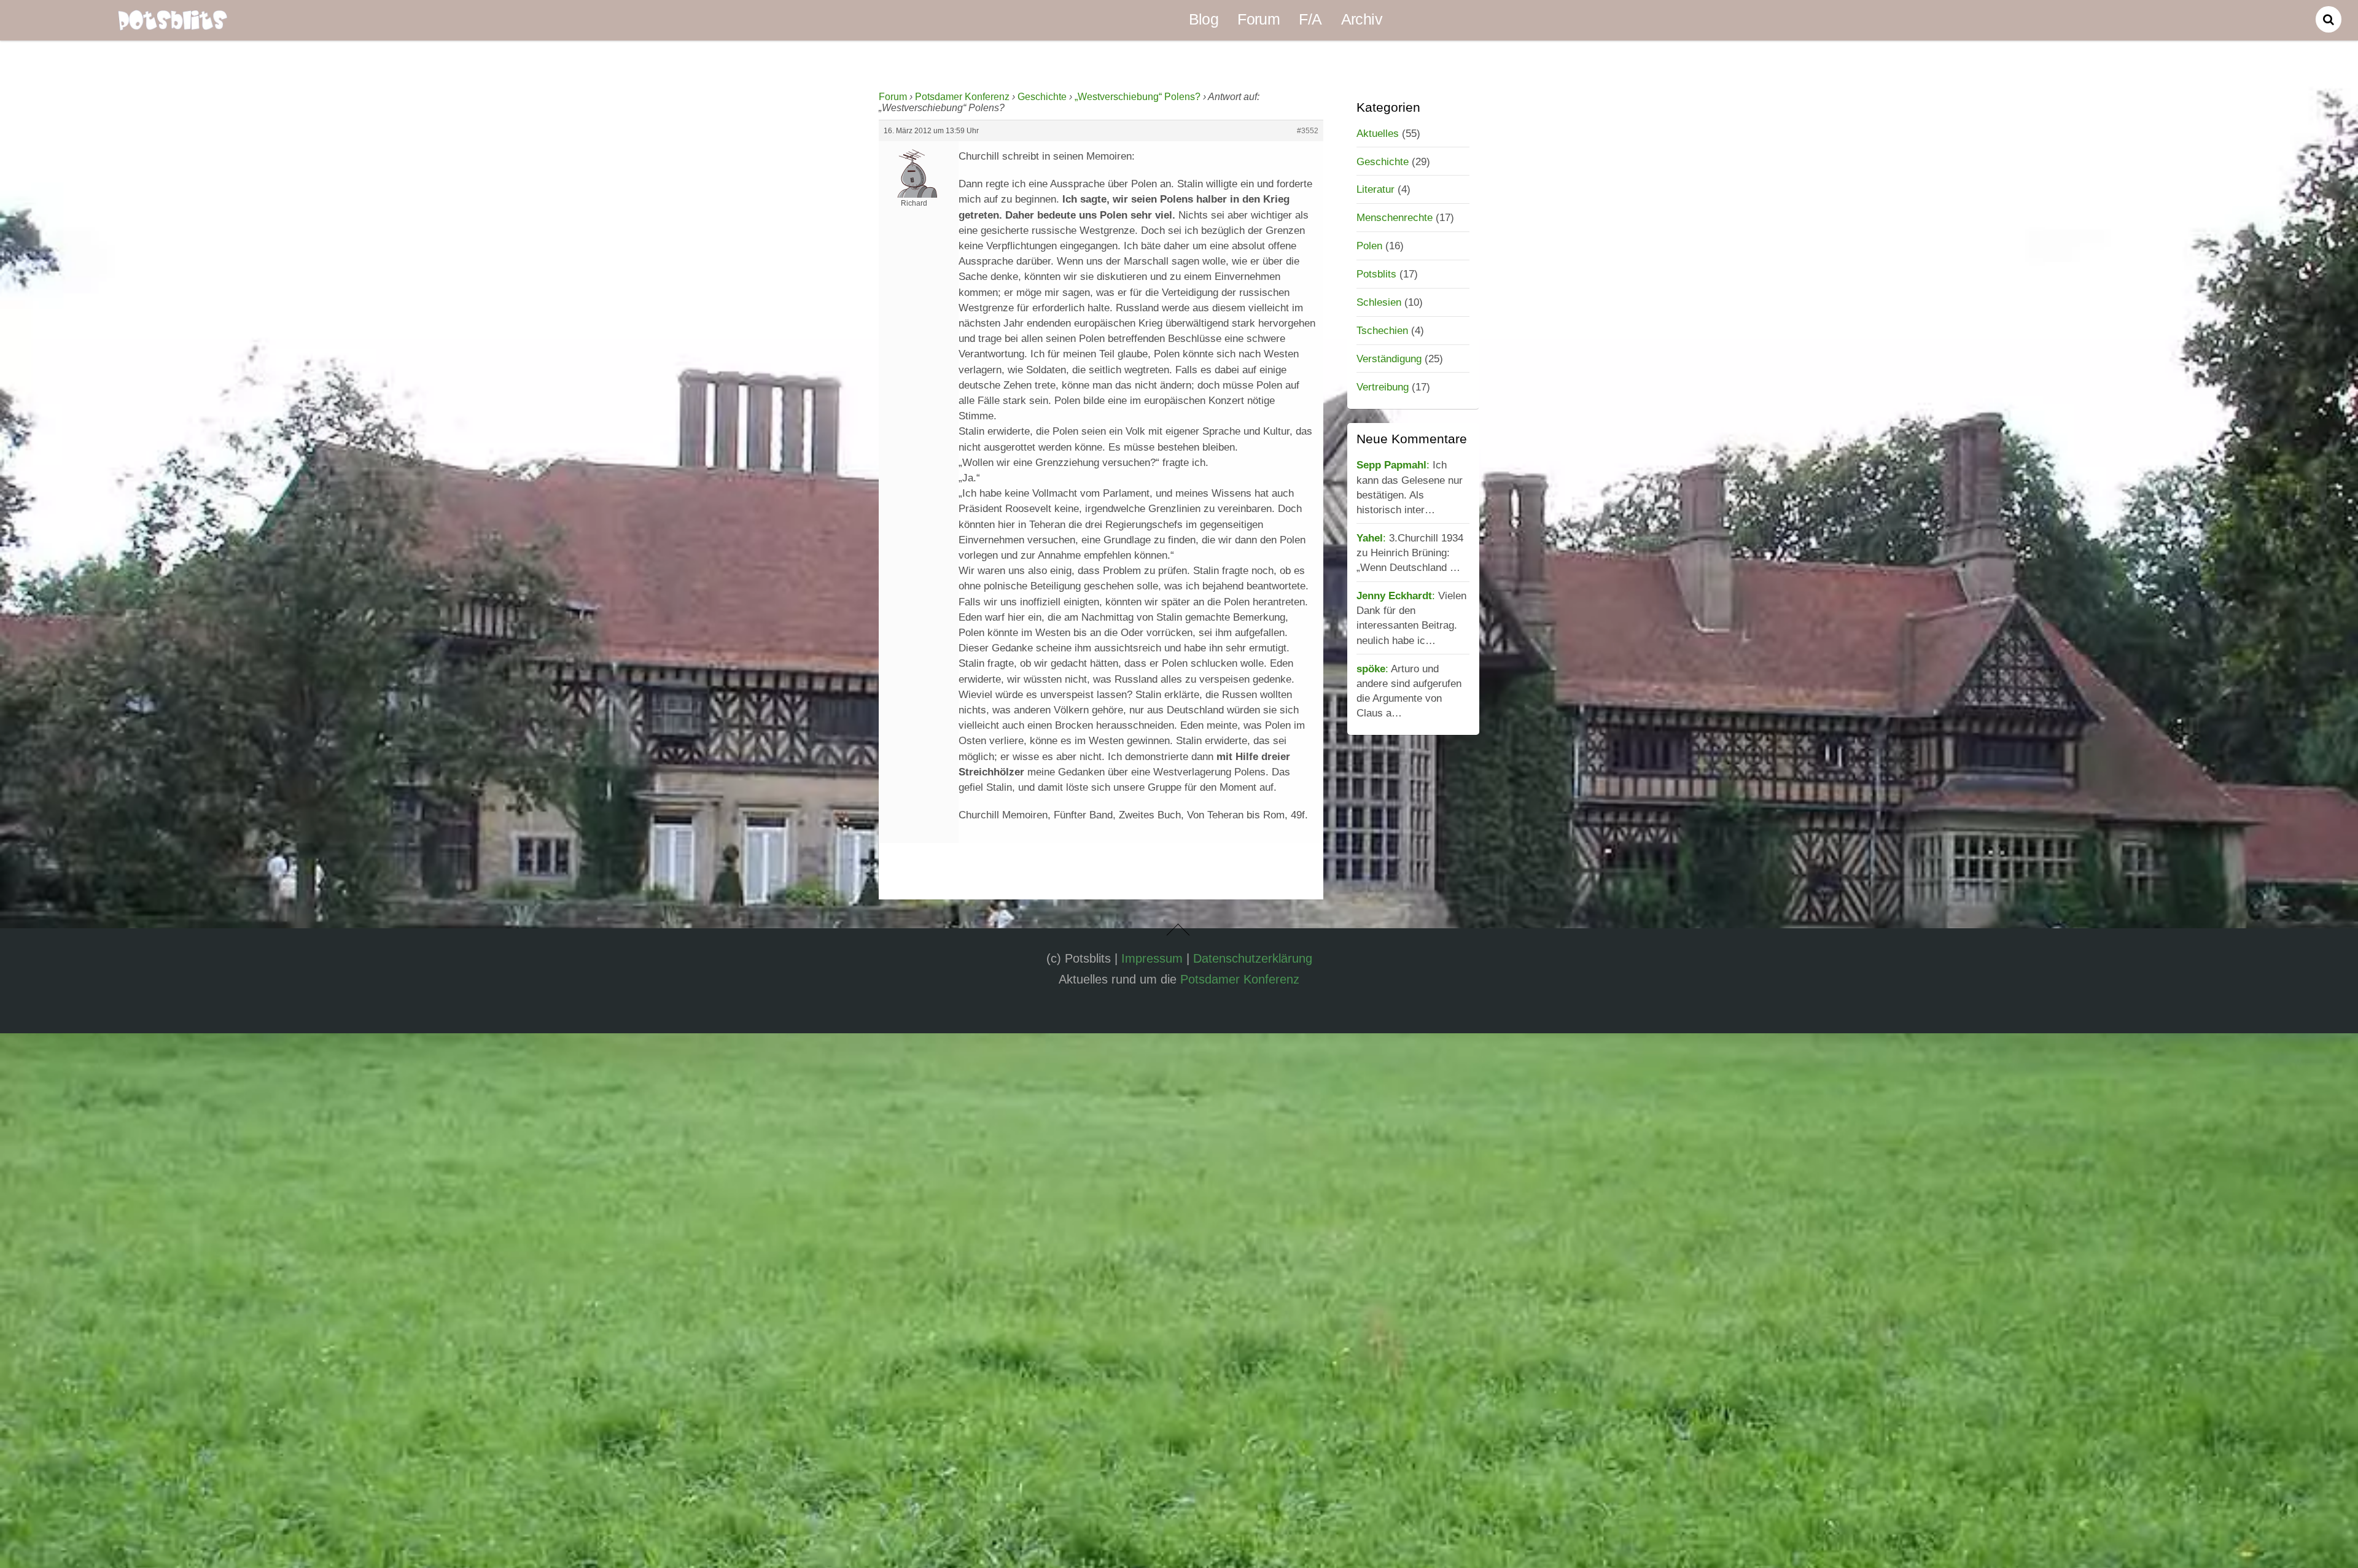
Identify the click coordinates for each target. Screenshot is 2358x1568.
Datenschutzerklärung (1253, 958)
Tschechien (1382, 330)
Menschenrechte (1395, 217)
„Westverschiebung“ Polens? (1138, 97)
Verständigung (1389, 359)
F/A (1310, 19)
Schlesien (1379, 302)
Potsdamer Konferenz (962, 97)
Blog (1204, 19)
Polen (1369, 246)
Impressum (1152, 958)
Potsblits (1376, 274)
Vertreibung (1383, 387)
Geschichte (1042, 97)
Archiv (1362, 19)
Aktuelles (1378, 133)
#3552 (1308, 131)
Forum (1259, 19)
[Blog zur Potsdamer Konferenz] (173, 22)
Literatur (1375, 189)
